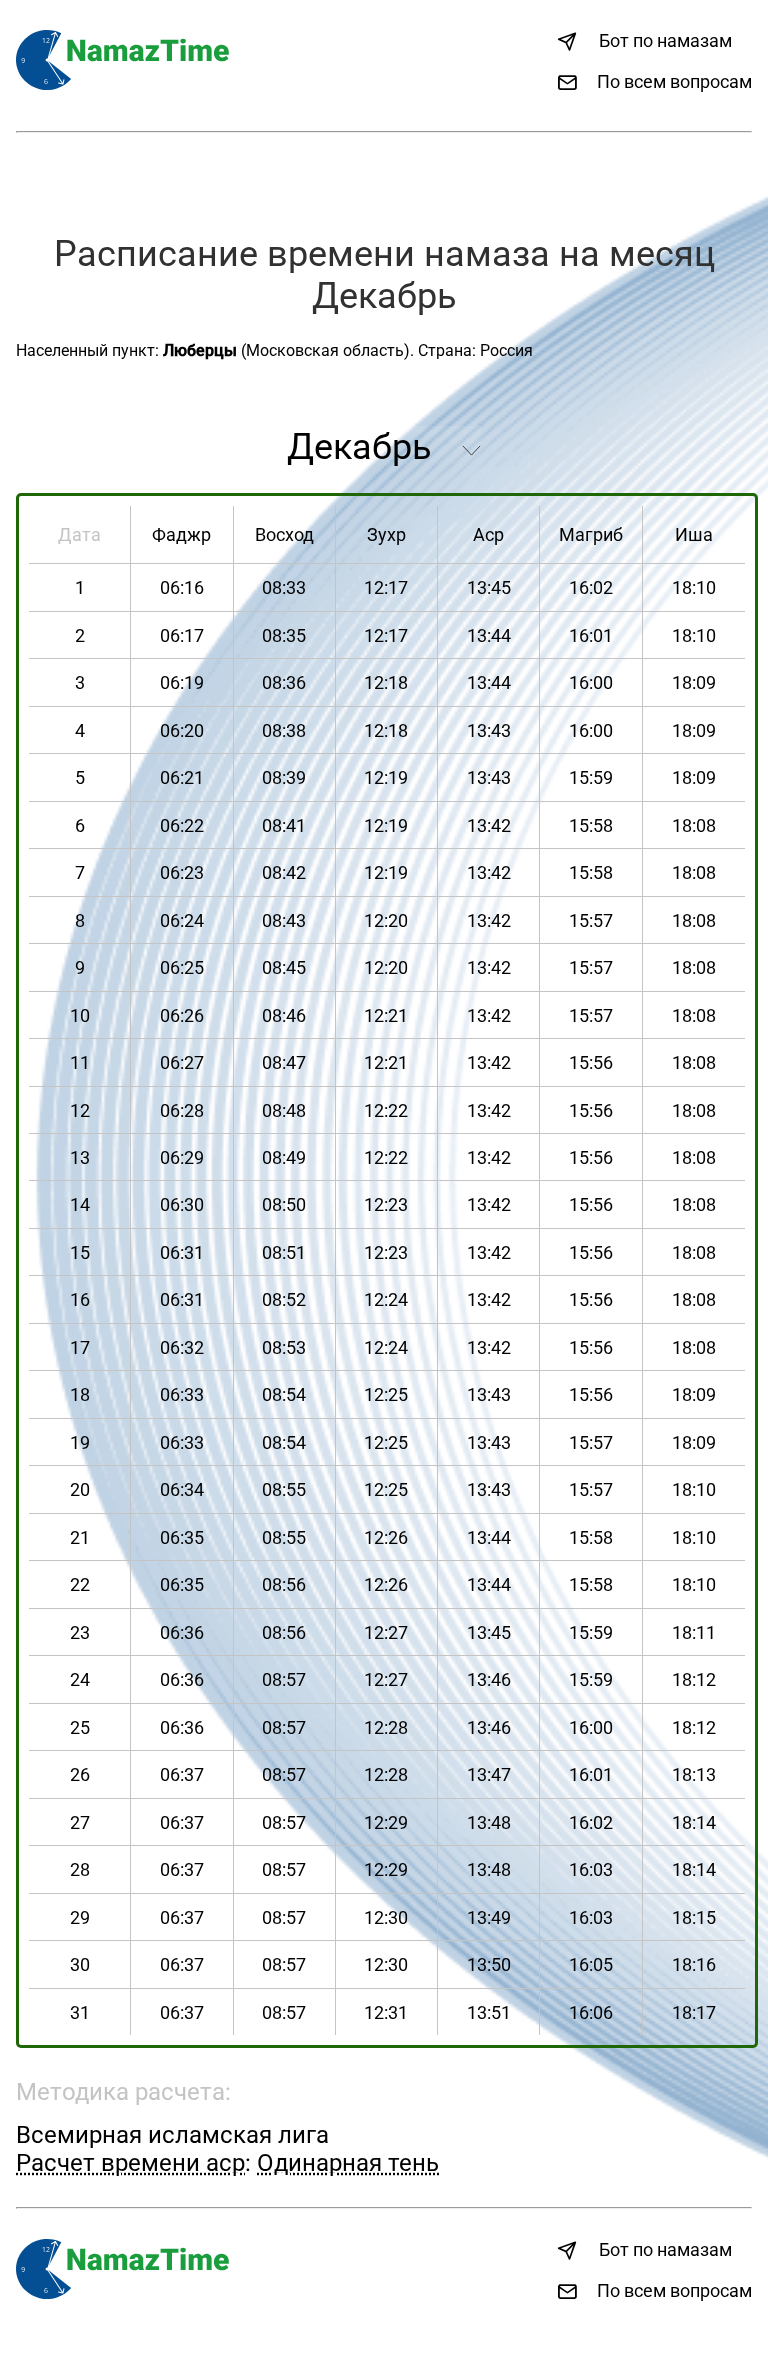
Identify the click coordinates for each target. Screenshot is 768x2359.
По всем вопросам (674, 81)
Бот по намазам (665, 40)
